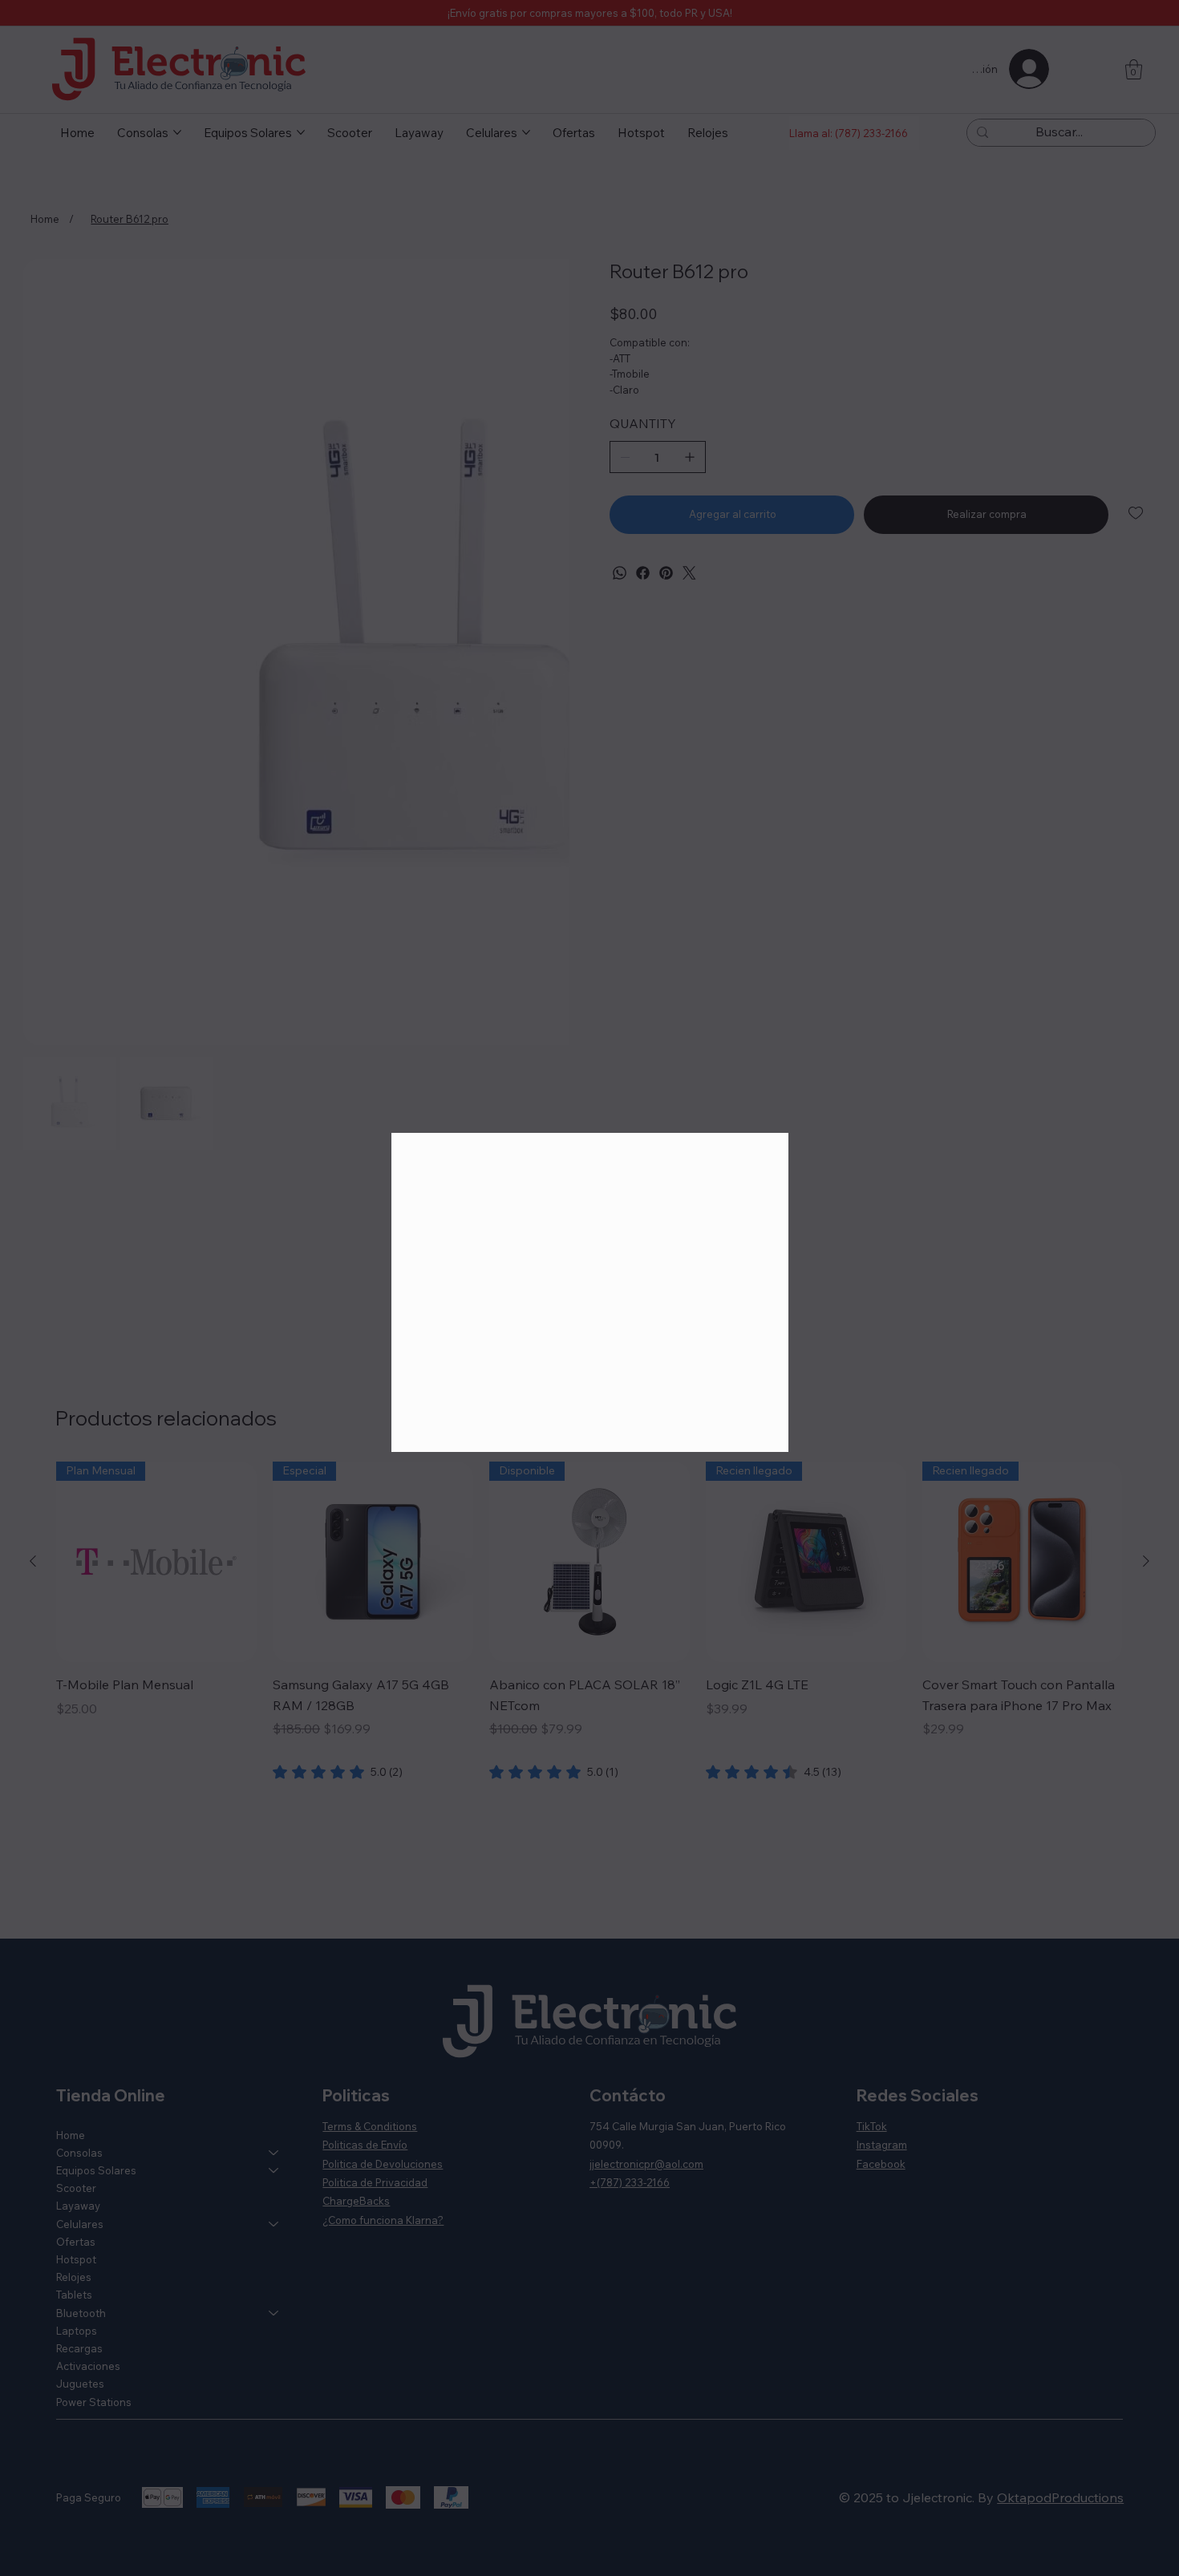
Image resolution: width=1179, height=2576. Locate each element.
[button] (762, 1154)
